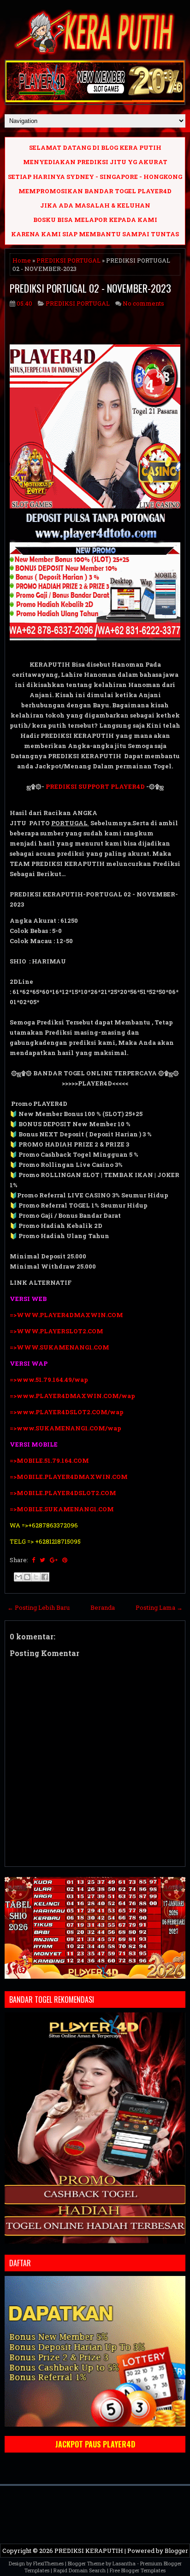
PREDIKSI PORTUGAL (68, 260)
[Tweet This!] (42, 1560)
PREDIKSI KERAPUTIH (89, 2551)
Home (22, 260)
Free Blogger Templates (138, 2570)
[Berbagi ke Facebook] (45, 1577)
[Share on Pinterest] (65, 1560)
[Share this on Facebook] (33, 1560)
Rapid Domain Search (80, 2570)
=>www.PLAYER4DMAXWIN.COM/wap (72, 1396)
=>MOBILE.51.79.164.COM (49, 1460)
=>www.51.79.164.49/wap (49, 1380)
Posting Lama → (159, 1607)
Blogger (176, 2551)
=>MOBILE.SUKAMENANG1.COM (62, 1509)
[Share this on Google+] (54, 1560)
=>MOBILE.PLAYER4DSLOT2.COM (63, 1493)
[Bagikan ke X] (36, 1577)
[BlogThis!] (27, 1577)
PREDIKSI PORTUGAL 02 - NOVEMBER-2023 (90, 288)
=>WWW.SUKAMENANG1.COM (59, 1347)
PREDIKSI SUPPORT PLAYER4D (95, 786)
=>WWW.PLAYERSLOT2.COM (56, 1331)
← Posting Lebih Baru (39, 1607)
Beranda (103, 1607)
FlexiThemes (48, 2563)
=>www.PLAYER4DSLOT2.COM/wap (67, 1412)
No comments (143, 303)
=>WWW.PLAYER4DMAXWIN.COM (66, 1315)
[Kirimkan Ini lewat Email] (18, 1577)
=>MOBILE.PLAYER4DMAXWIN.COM (69, 1477)
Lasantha (124, 2563)
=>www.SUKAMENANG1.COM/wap (65, 1428)
